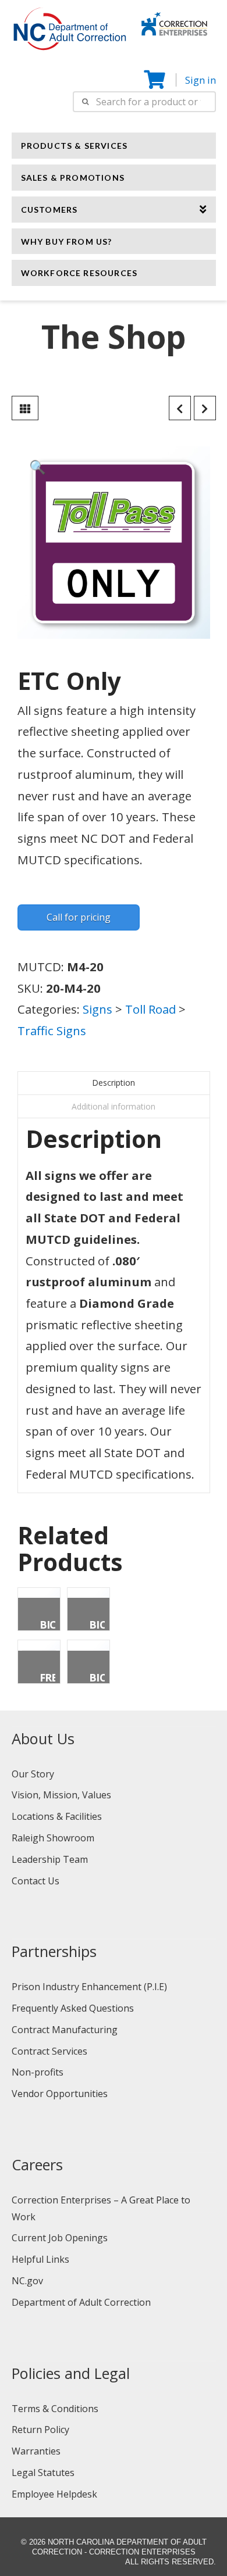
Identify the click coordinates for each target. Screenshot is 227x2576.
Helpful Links (40, 2259)
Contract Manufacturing (65, 2030)
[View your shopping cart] (156, 80)
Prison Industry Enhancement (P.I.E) (89, 1987)
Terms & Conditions (55, 2409)
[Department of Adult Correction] (76, 34)
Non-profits (38, 2072)
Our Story (33, 1774)
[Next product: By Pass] (205, 408)
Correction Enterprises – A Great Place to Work (101, 2208)
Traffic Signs (52, 1031)
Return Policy (40, 2430)
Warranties (36, 2451)
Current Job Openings (60, 2238)
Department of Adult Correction (81, 2302)
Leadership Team (50, 1859)
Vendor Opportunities (60, 2094)
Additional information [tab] (114, 1106)
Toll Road (150, 1009)
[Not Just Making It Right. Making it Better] (174, 22)
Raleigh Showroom (53, 1838)
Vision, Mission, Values (61, 1795)
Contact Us (36, 1881)
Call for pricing (79, 917)
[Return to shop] (25, 408)
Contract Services (49, 2051)
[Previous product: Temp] (180, 408)
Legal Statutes (43, 2473)
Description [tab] (114, 1083)
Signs (97, 1009)
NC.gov (27, 2281)
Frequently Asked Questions (73, 2008)
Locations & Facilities (57, 1816)
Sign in (201, 80)
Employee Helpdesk (54, 2494)
